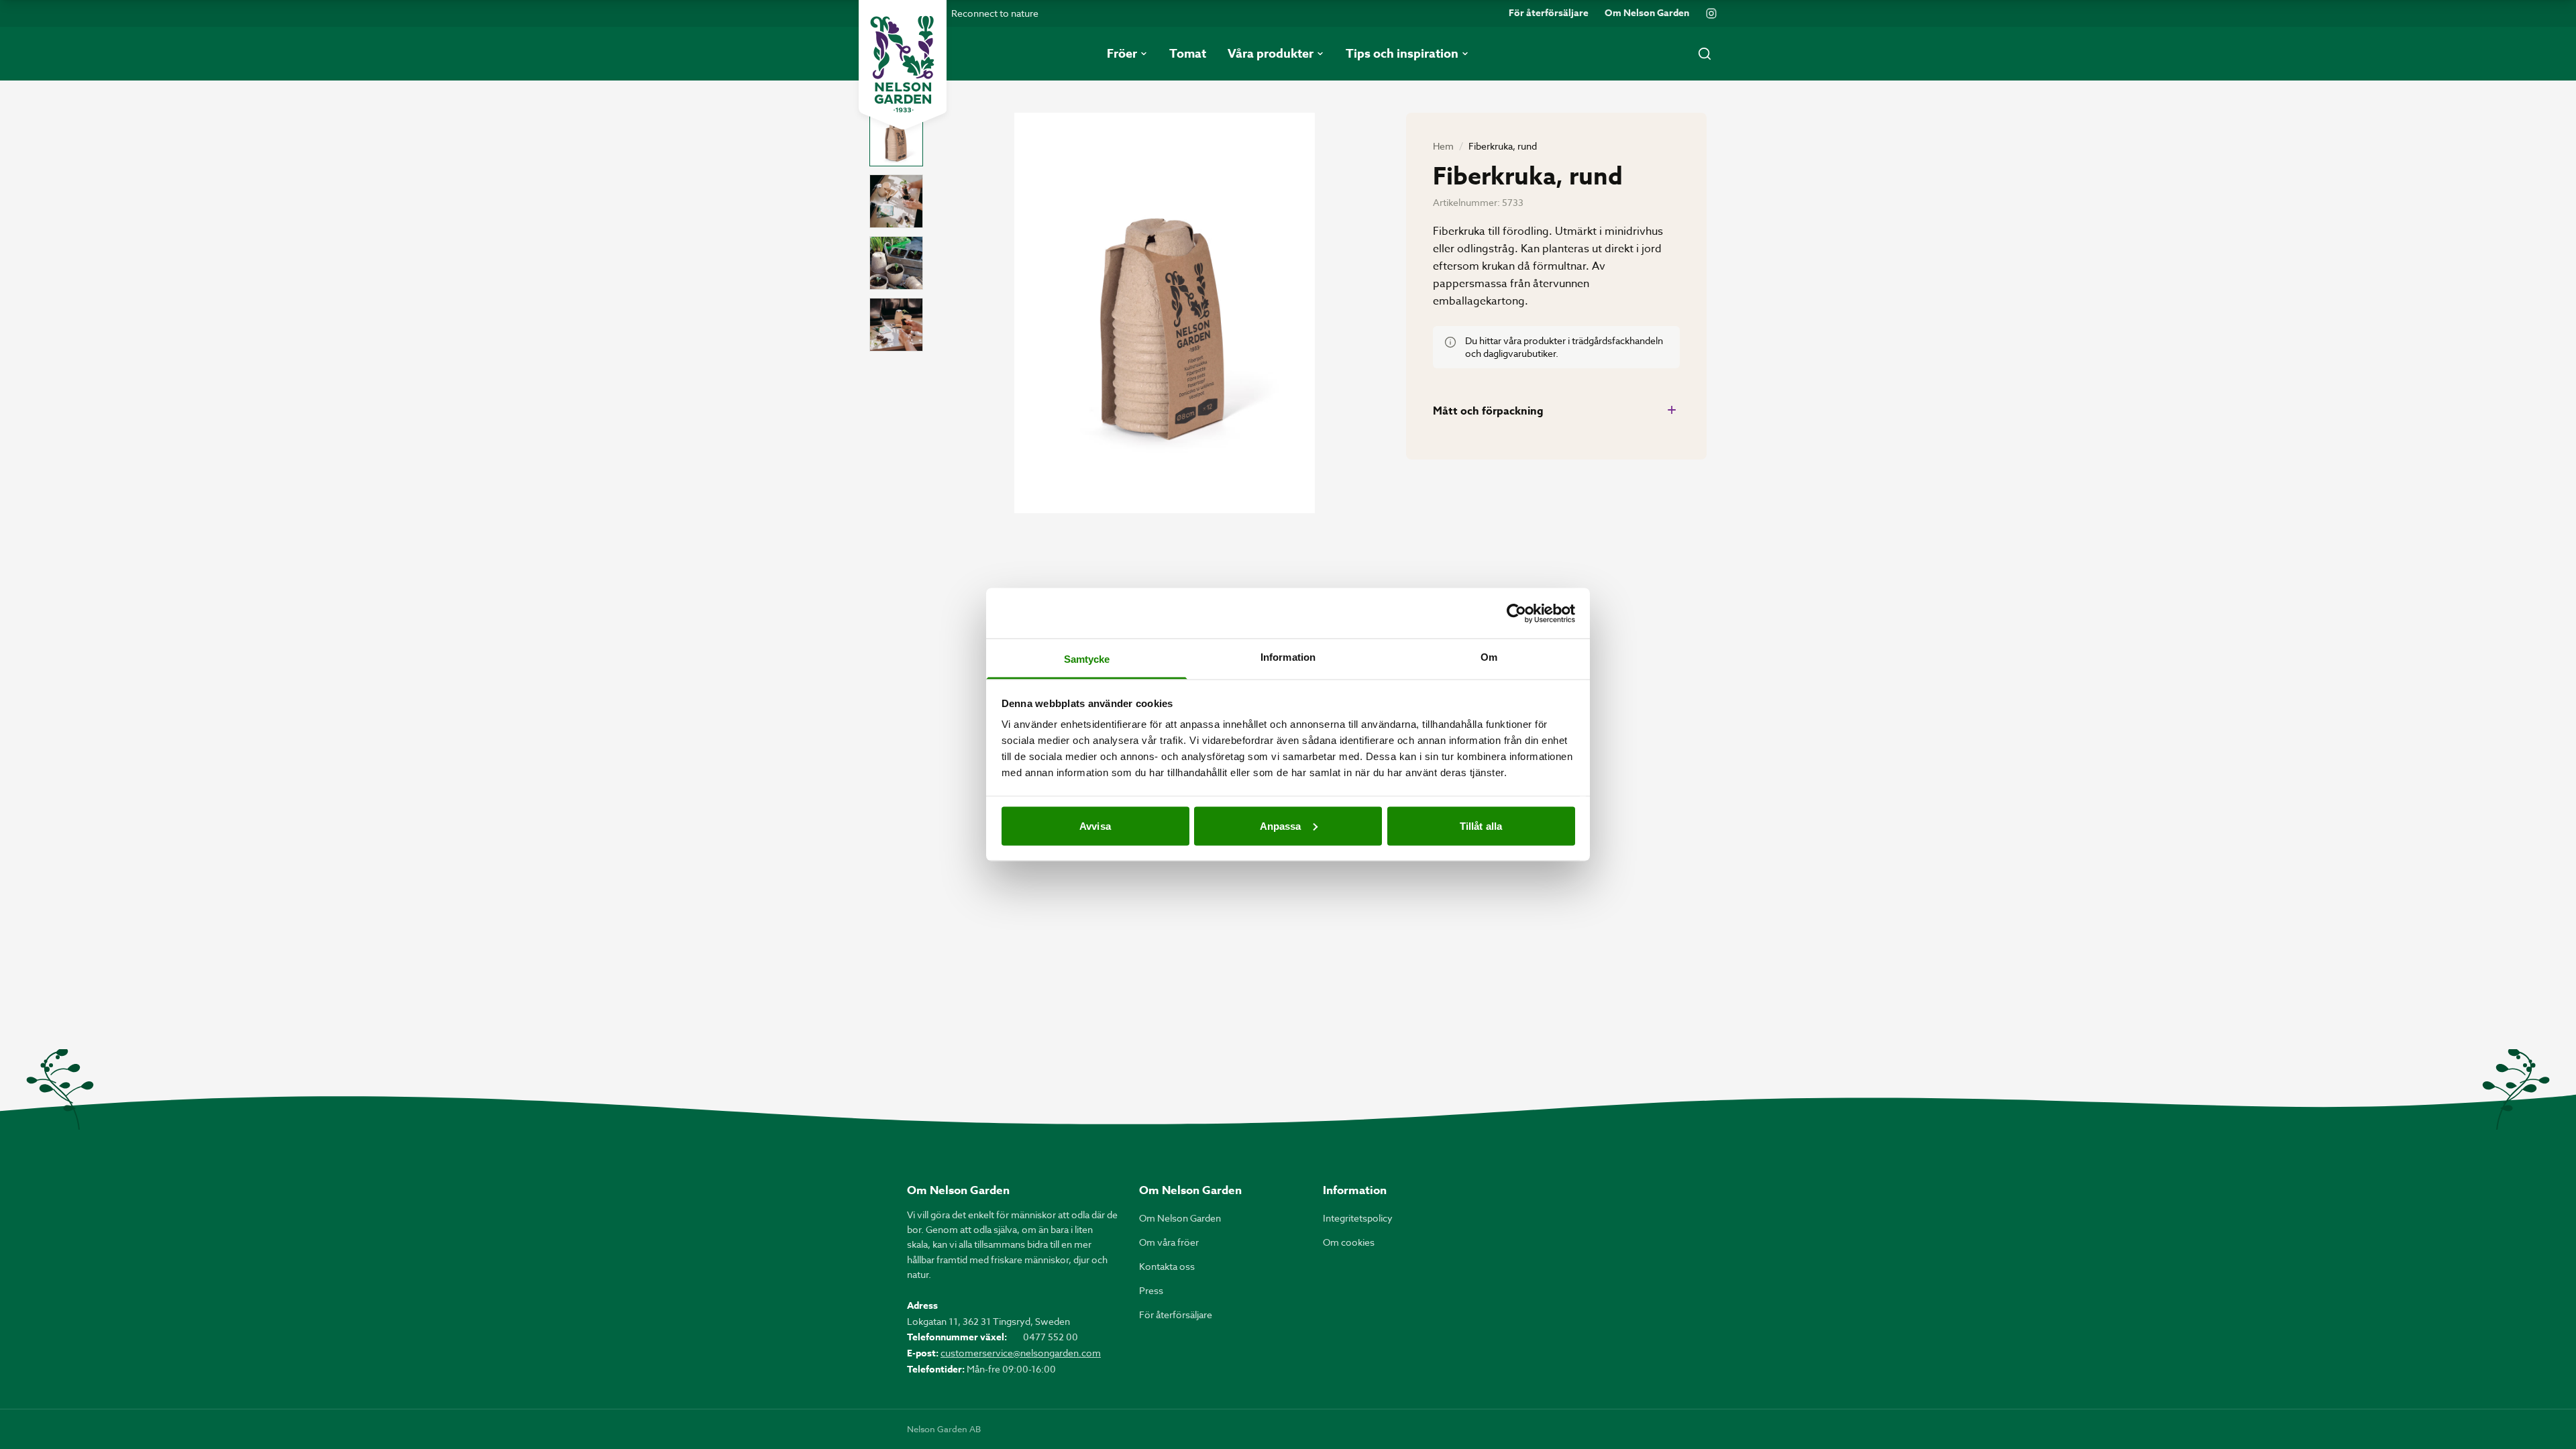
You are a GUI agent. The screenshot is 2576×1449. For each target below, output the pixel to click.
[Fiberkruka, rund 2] (896, 201)
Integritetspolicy (1358, 1218)
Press (1151, 1290)
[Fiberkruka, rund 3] (896, 263)
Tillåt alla (1481, 825)
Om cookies (1349, 1242)
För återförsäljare (1549, 13)
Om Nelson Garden (1647, 13)
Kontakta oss (1167, 1266)
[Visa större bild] (1165, 313)
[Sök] (1705, 54)
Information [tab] (1288, 657)
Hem (1443, 146)
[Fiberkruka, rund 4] (896, 325)
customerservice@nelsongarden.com (1021, 1353)
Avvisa (1095, 825)
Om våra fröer (1169, 1242)
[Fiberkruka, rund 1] (896, 140)
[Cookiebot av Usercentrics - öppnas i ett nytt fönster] (1516, 613)
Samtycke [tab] (1087, 659)
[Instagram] (1711, 13)
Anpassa (1281, 825)
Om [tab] (1489, 657)
